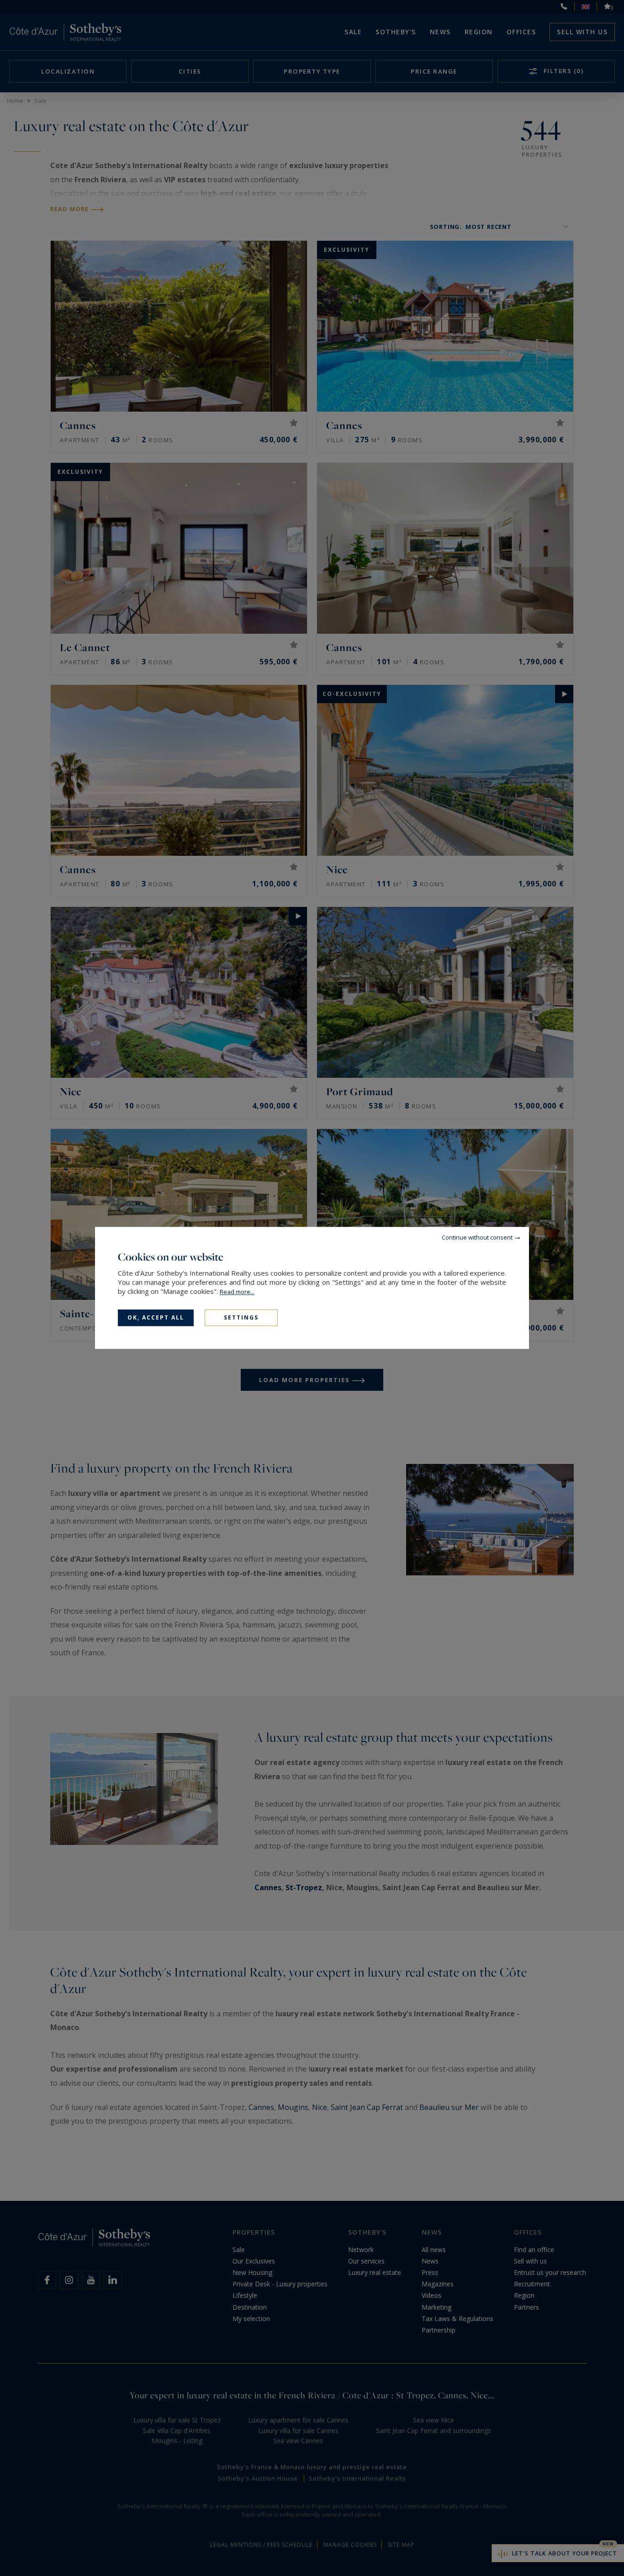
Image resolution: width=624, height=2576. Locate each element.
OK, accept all (156, 1317)
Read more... (237, 1292)
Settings (241, 1317)
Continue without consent (477, 1237)
